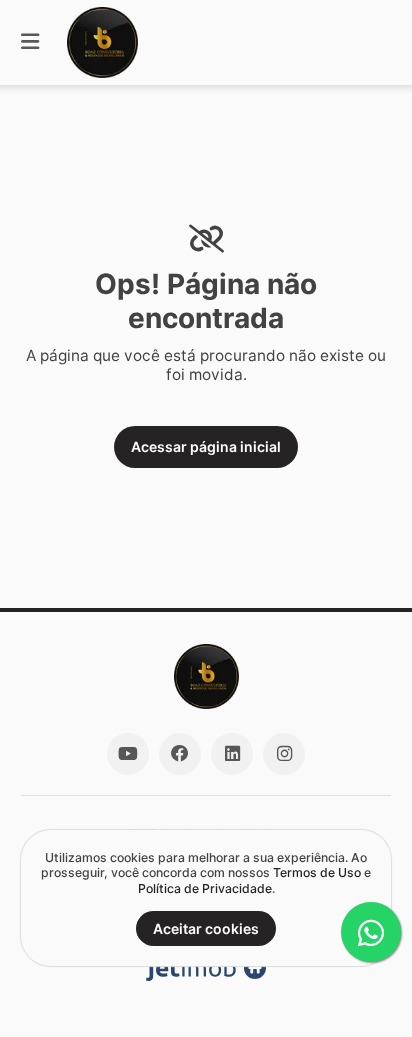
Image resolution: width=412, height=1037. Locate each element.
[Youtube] (128, 754)
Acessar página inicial (206, 446)
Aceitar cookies (206, 928)
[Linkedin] (232, 754)
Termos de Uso (317, 872)
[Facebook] (180, 754)
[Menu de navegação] (30, 42)
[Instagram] (284, 754)
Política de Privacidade (205, 888)
